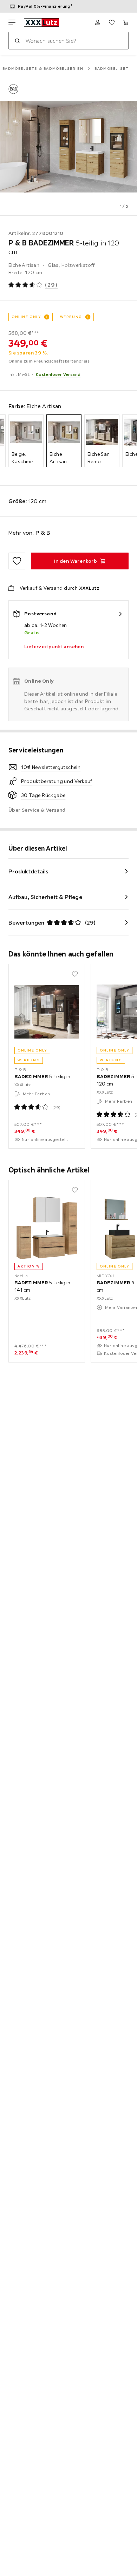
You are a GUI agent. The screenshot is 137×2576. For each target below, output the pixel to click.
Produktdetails (28, 871)
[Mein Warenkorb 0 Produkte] (126, 22)
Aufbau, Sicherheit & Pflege (45, 897)
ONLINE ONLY (26, 317)
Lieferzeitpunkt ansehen (54, 647)
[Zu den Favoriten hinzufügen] (17, 561)
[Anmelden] (98, 22)
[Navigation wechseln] (12, 22)
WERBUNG (71, 317)
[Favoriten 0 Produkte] (112, 22)
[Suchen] (17, 41)
